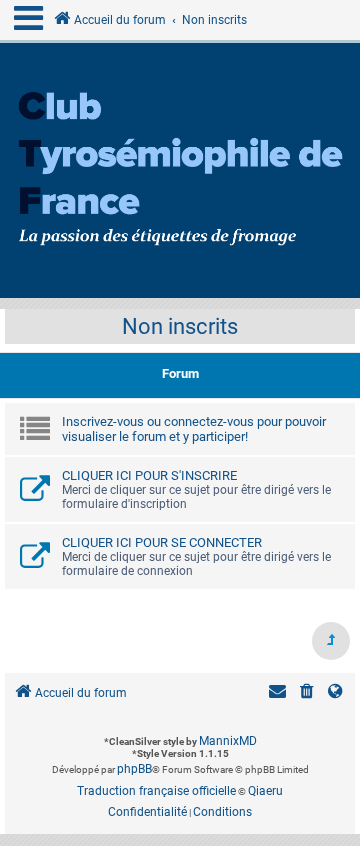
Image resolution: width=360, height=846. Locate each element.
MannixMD (228, 741)
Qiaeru (265, 791)
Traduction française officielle (156, 791)
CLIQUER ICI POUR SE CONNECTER (162, 542)
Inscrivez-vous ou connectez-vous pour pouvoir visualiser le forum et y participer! (194, 429)
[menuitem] (307, 693)
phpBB (134, 769)
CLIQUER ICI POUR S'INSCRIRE (149, 475)
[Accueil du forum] (180, 170)
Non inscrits (180, 326)
